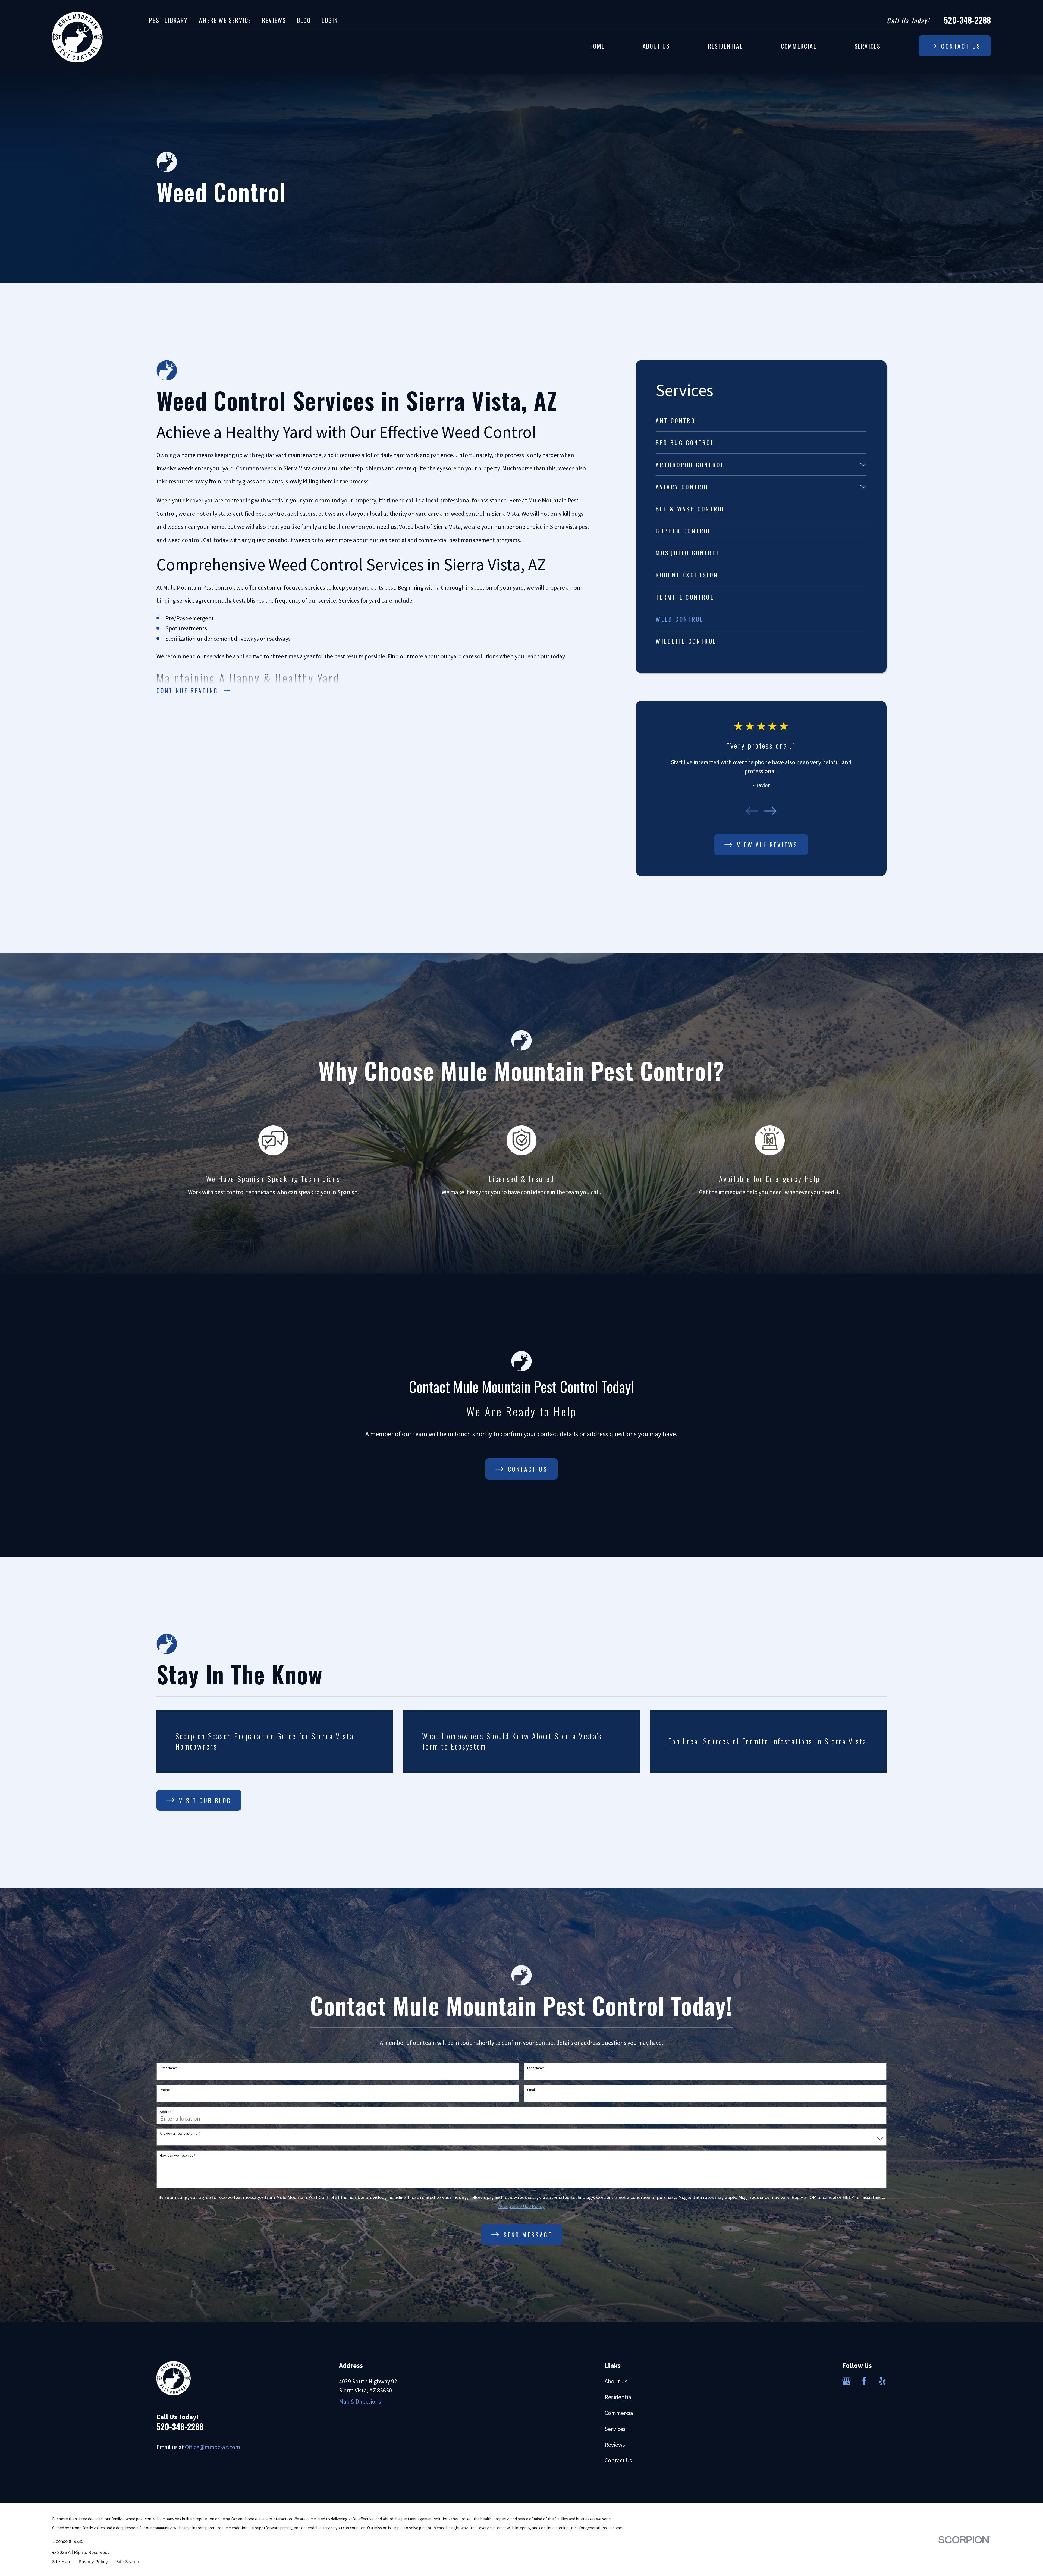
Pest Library (168, 20)
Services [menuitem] (868, 46)
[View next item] (770, 811)
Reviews (274, 20)
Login (330, 20)
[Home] (77, 37)
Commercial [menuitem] (799, 46)
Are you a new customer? (180, 2133)
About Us (616, 2381)
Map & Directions (360, 2401)
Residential (619, 2397)
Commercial (620, 2413)
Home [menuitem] (597, 46)
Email (531, 2090)
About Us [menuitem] (656, 46)
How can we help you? (178, 2155)
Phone (165, 2090)
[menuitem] (761, 421)
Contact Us (618, 2460)
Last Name (536, 2068)
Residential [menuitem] (725, 46)
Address (167, 2112)
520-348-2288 (967, 20)
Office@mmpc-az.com (213, 2447)
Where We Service (225, 20)
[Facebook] (864, 2381)
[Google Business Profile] (846, 2381)
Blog (304, 20)
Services (615, 2429)
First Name (168, 2068)
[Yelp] (882, 2381)
